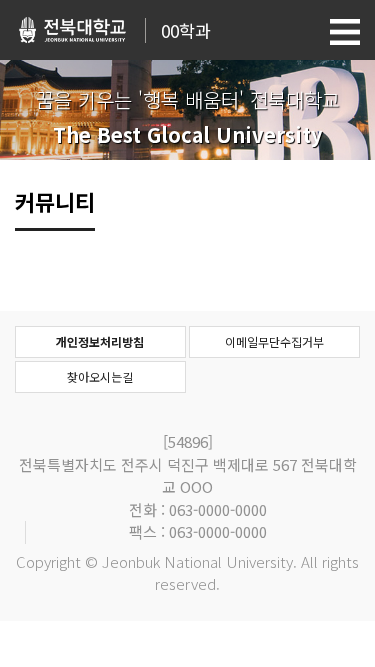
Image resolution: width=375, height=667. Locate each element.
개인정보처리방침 (100, 341)
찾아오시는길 (100, 376)
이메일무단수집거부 (274, 341)
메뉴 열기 (345, 32)
